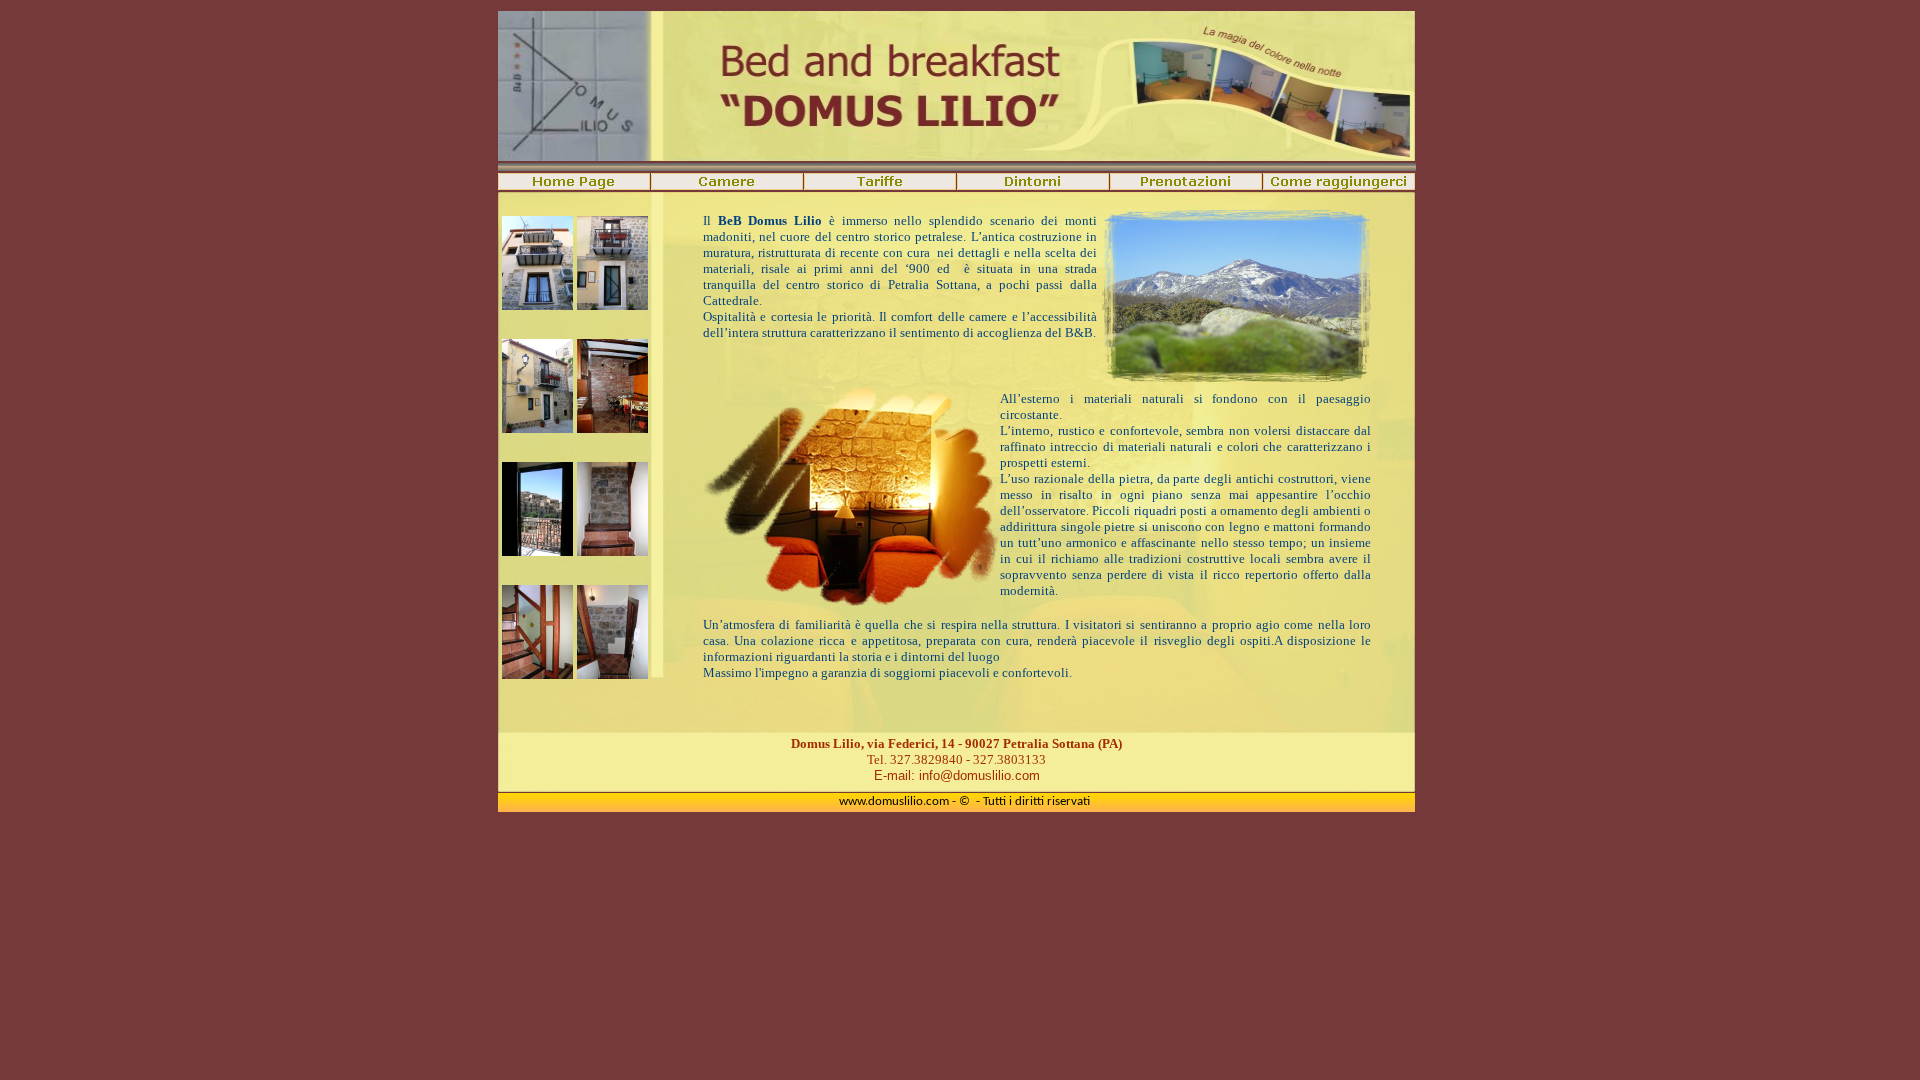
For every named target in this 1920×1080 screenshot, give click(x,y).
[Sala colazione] (612, 427)
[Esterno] (537, 304)
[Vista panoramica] (537, 550)
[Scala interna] (612, 550)
